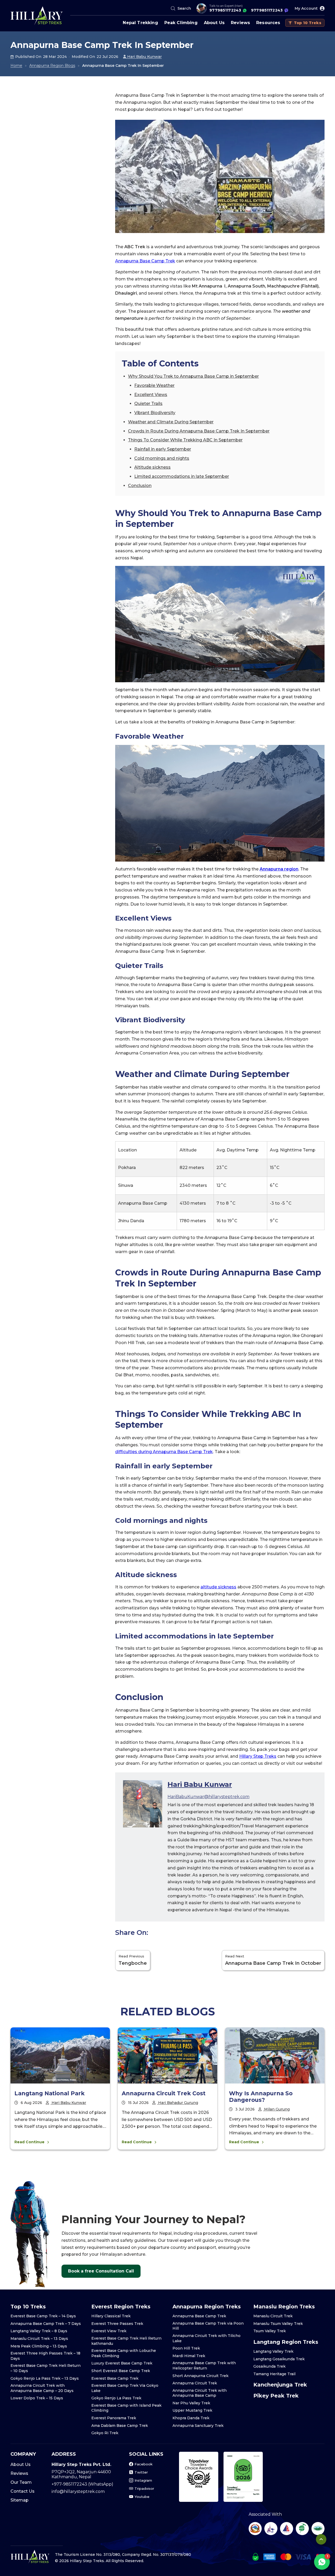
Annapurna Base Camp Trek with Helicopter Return (204, 2366)
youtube (142, 2497)
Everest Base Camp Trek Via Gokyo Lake (125, 2388)
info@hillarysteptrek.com (78, 2491)
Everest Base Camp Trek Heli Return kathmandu (126, 2341)
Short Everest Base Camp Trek (121, 2371)
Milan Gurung (276, 2109)
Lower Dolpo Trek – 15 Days (37, 2398)
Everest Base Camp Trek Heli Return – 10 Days (46, 2368)
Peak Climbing (181, 23)
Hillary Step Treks (258, 1756)
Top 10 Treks (308, 23)
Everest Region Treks (121, 2307)
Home (16, 66)
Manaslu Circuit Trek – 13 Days (39, 2339)
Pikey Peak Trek (276, 2396)
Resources (268, 23)
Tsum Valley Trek (270, 2331)
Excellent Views (151, 395)
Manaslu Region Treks (284, 2307)
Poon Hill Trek (186, 2348)
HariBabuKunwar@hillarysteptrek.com (208, 1797)
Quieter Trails (148, 404)
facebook (144, 2464)
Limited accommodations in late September (182, 476)
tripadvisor (144, 2488)
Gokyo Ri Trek (105, 2433)
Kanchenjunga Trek (280, 2385)
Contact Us (23, 2491)
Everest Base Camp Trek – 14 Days (43, 2316)
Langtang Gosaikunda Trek (279, 2359)
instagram (143, 2480)
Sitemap (19, 2500)
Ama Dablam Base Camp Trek (120, 2426)
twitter (141, 2472)
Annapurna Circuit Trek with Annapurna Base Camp (200, 2393)
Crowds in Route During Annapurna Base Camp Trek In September (199, 431)
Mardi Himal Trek (189, 2356)
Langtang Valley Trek (273, 2351)
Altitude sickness (152, 467)
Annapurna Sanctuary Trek (198, 2426)
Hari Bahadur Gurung (178, 2103)
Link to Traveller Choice (199, 2477)
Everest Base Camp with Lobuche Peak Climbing (124, 2353)
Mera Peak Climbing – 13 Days (39, 2346)
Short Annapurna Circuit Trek (200, 2376)
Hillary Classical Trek (111, 2316)
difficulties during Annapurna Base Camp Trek (164, 1452)
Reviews (240, 23)
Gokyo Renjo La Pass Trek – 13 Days (45, 2378)
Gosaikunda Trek (269, 2366)
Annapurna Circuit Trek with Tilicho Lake (206, 2338)
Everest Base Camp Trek (115, 2378)
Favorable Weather (154, 385)
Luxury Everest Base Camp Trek (122, 2363)
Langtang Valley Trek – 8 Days (39, 2331)
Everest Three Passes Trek (117, 2324)
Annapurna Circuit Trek (195, 2383)
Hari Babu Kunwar (144, 57)
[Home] (37, 16)
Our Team (21, 2482)
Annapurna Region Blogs (52, 66)
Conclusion (140, 486)
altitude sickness (218, 1587)
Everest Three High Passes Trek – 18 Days (45, 2356)
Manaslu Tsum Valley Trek (278, 2324)
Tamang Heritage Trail (274, 2374)
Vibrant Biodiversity (155, 413)
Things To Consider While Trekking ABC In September (185, 440)
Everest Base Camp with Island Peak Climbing (126, 2408)
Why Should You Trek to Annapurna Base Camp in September (193, 376)
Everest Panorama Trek (114, 2418)
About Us (214, 23)
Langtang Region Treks (286, 2342)
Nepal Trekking (140, 23)
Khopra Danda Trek (191, 2418)
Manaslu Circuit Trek (273, 2316)
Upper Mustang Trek (192, 2410)
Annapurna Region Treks (207, 2307)
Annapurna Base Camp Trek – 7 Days (46, 2324)
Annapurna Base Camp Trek (145, 261)
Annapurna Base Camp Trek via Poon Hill (208, 2326)
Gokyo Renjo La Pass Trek (116, 2398)
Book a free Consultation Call (101, 2271)
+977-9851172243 (70, 2484)
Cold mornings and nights (162, 458)
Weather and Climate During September (171, 422)
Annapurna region (279, 869)
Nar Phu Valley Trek (191, 2403)
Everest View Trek (109, 2331)
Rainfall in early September (163, 449)
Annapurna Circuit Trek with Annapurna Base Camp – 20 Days (42, 2388)
